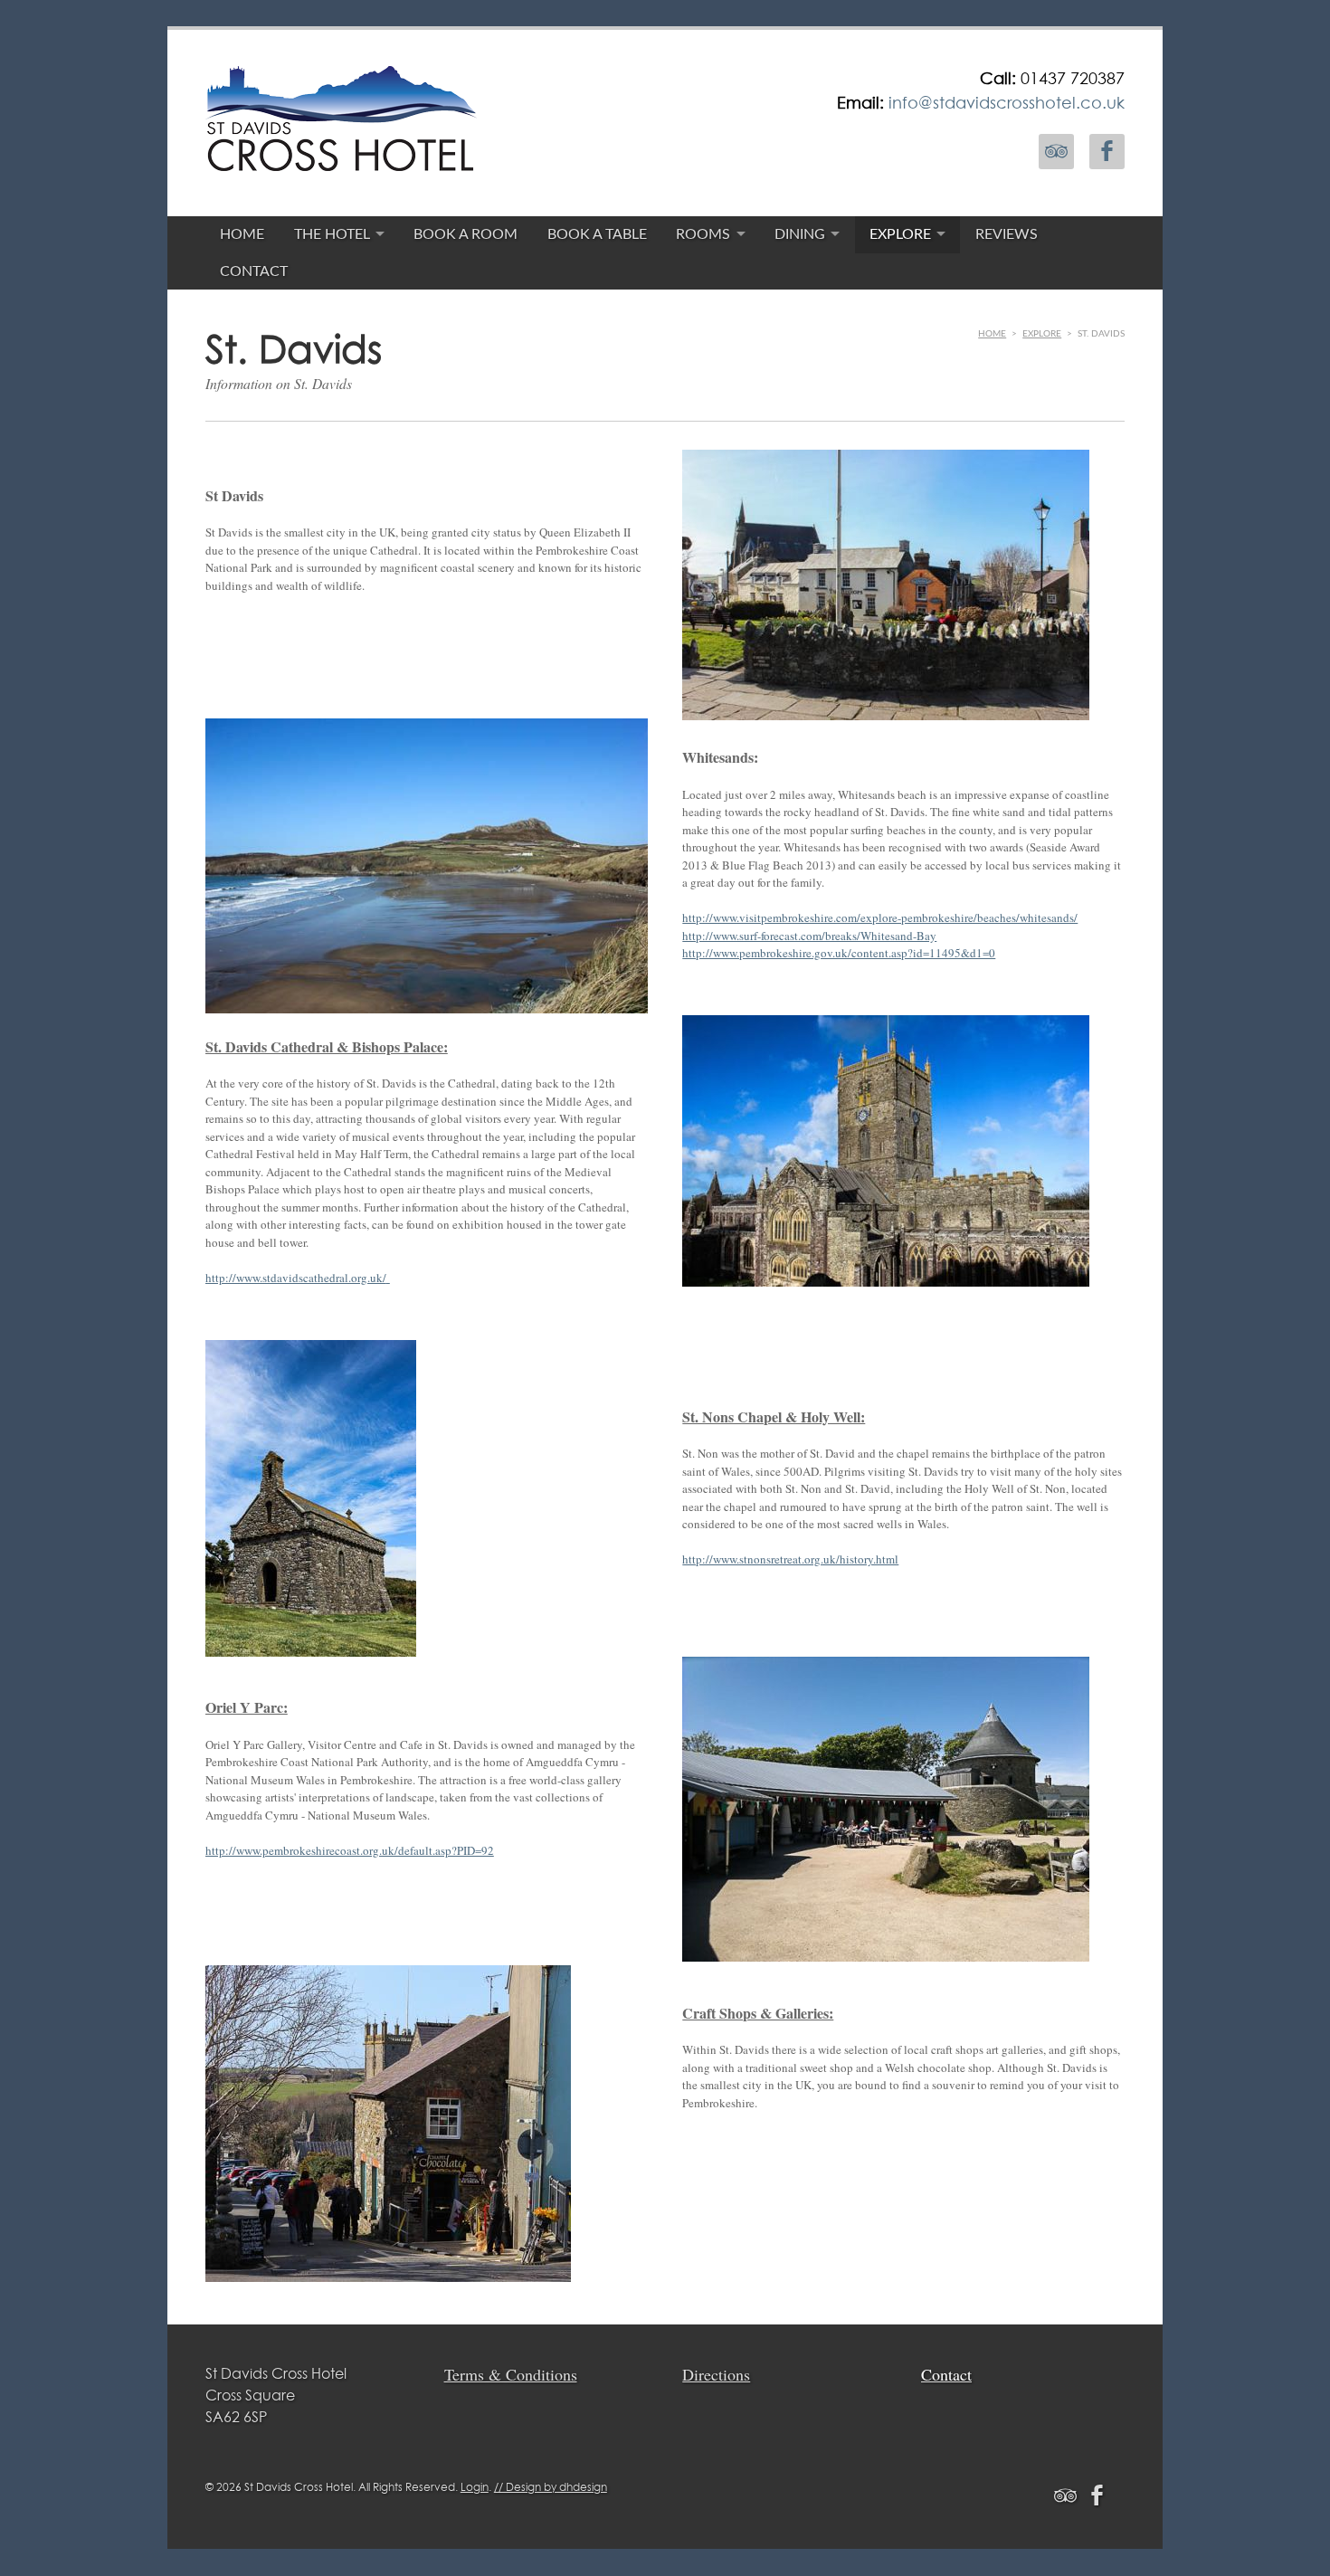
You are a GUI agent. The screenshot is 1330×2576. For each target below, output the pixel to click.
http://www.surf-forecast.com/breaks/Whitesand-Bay (809, 936)
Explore (900, 234)
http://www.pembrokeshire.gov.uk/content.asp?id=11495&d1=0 (839, 953)
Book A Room (465, 234)
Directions (716, 2374)
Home (242, 234)
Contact (254, 271)
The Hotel (332, 234)
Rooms (703, 234)
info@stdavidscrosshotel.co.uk (1007, 102)
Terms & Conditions (511, 2374)
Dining (800, 234)
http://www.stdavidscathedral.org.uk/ (296, 1278)
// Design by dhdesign (551, 2487)
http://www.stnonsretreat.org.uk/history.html (790, 1559)
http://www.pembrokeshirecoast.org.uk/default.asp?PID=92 (350, 1850)
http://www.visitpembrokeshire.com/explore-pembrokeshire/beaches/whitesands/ (880, 917)
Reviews (1007, 234)
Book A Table (597, 234)
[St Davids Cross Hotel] (341, 158)
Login (475, 2487)
